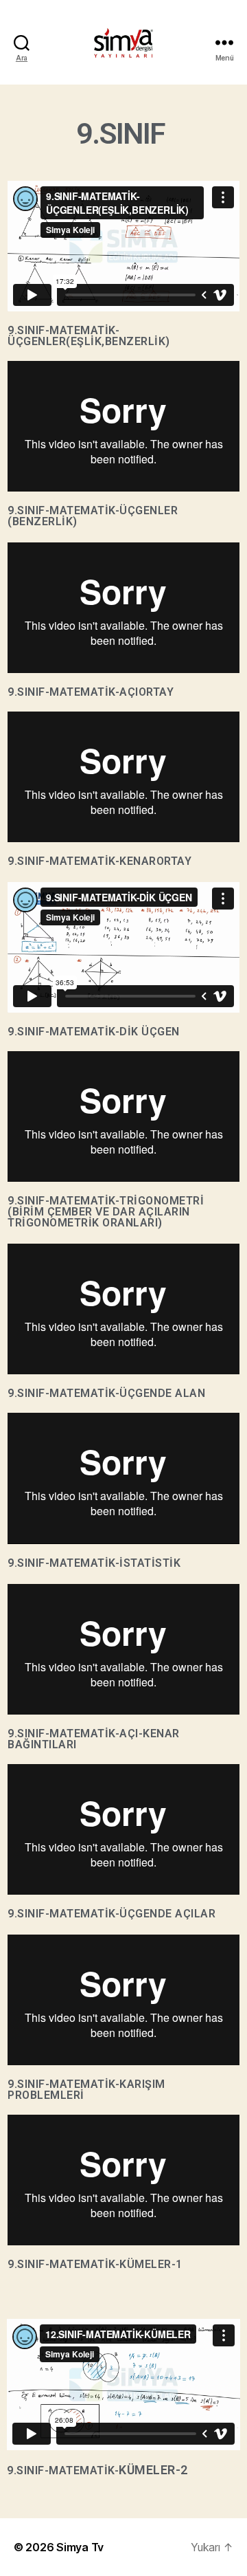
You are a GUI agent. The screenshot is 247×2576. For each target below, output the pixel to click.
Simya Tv (80, 2547)
